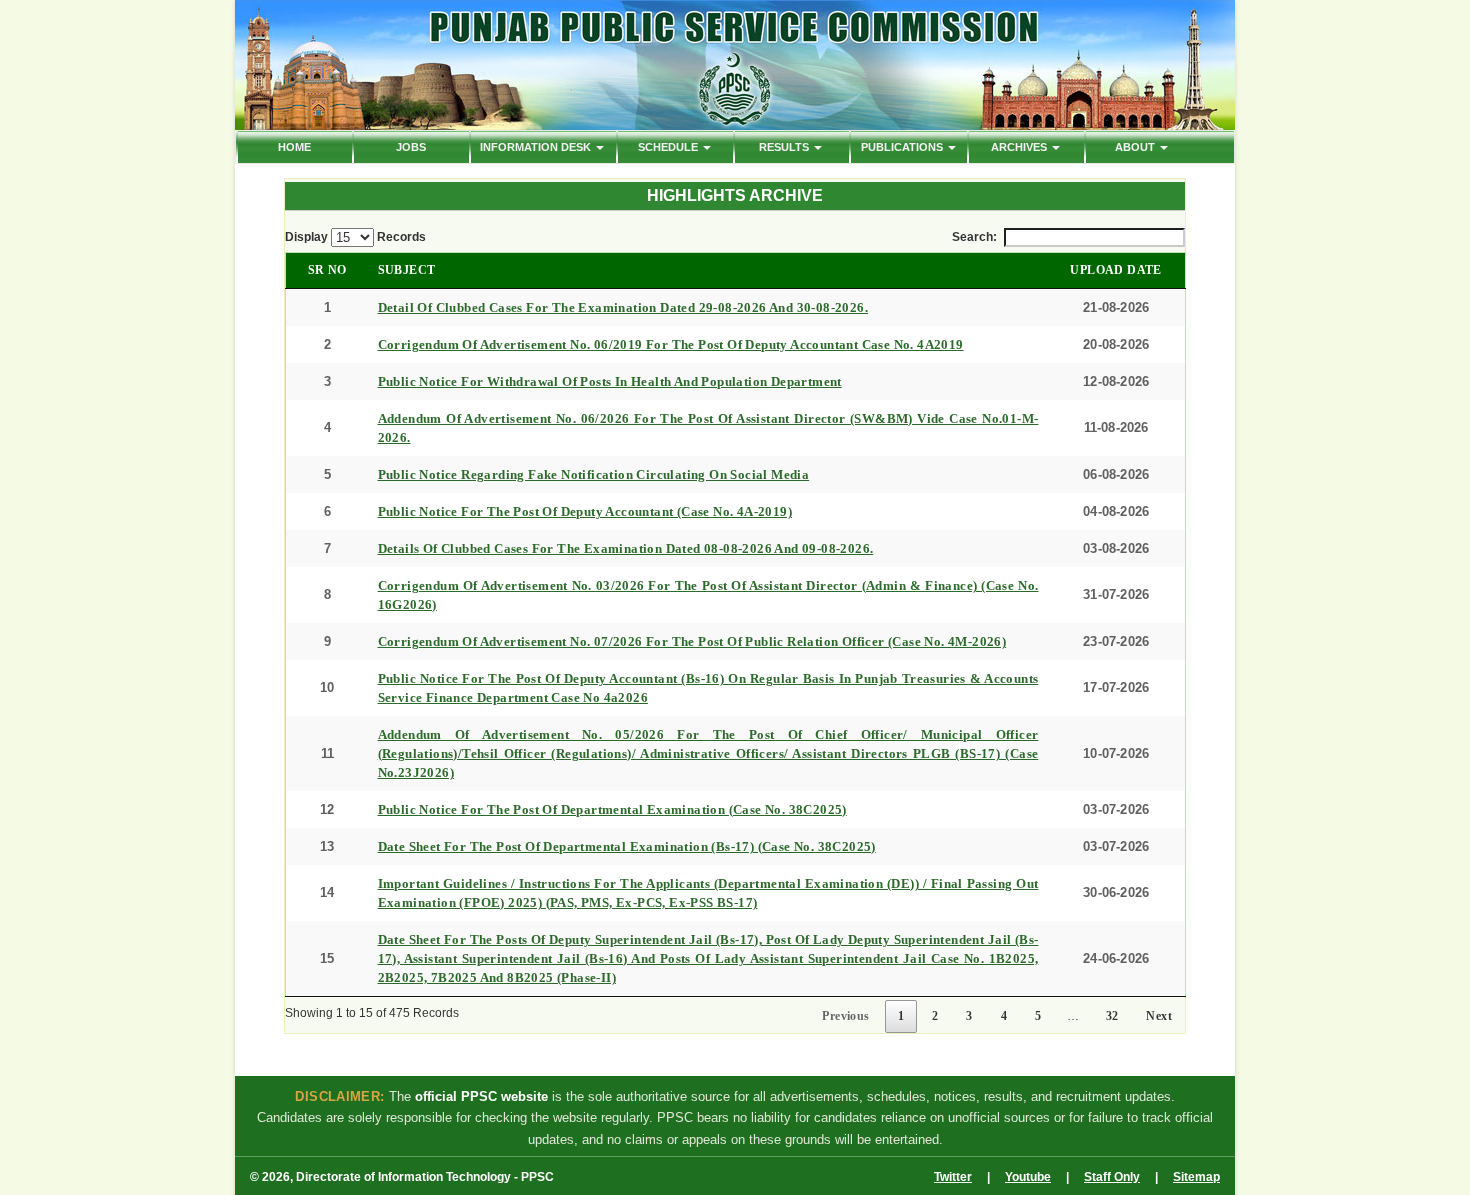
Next (1159, 1016)
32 (1112, 1016)
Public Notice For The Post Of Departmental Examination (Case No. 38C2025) (612, 809)
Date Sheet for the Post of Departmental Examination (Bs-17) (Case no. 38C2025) (627, 846)
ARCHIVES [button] (1020, 147)
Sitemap (1196, 1177)
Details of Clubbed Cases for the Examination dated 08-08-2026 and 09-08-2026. (626, 548)
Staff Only (1112, 1177)
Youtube (1028, 1177)
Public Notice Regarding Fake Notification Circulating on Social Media (594, 474)
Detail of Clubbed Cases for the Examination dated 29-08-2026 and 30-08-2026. (623, 307)
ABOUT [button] (1136, 147)
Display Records (355, 237)
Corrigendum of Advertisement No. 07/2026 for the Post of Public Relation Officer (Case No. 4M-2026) (692, 641)
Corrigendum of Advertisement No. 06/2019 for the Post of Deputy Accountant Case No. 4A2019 (671, 344)
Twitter (953, 1177)
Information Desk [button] (537, 147)
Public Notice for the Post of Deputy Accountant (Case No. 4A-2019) (585, 511)
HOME (294, 147)
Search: (974, 237)
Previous (845, 1016)
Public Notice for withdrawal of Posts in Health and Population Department (610, 381)
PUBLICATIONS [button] (903, 147)
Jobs (411, 147)
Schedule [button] (669, 147)
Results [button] (785, 147)
